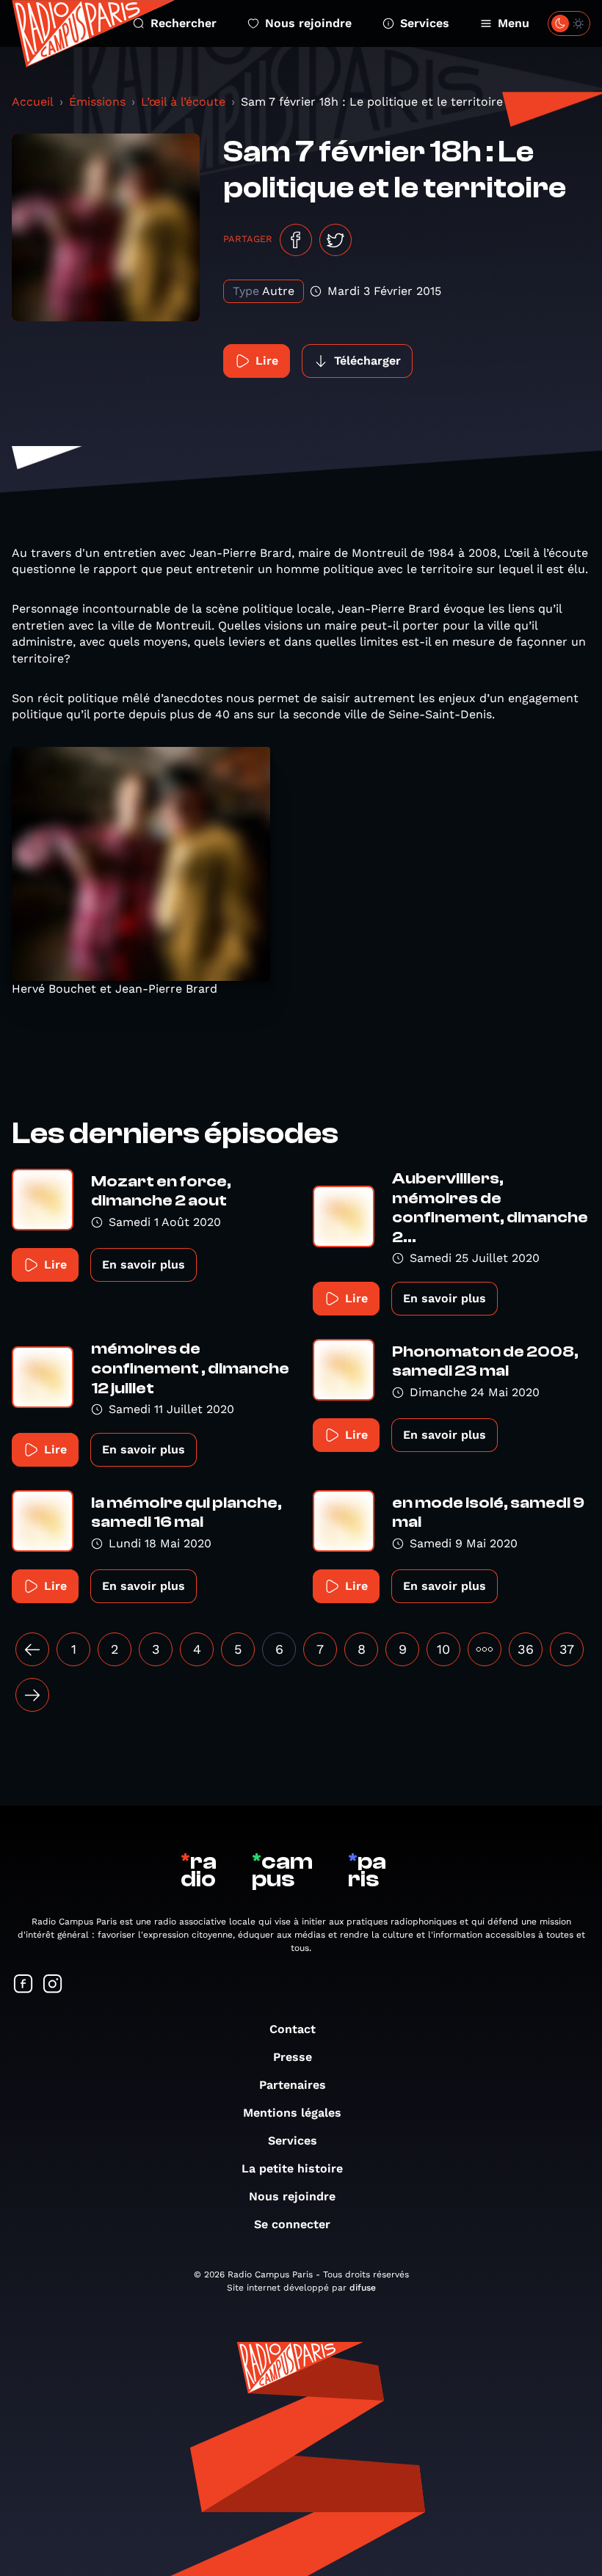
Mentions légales (292, 2113)
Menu (514, 23)
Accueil (33, 102)
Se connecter (292, 2224)
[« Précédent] (32, 1649)
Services (425, 23)
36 (526, 1649)
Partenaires (293, 2085)
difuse (363, 2288)
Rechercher (184, 23)
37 (567, 1649)
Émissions (97, 102)
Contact (293, 2029)
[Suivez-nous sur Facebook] (23, 1985)
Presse (293, 2057)
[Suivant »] (32, 1695)
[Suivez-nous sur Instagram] (53, 1985)
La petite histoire (292, 2168)
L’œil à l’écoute (183, 102)
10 (443, 1649)
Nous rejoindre (308, 23)
